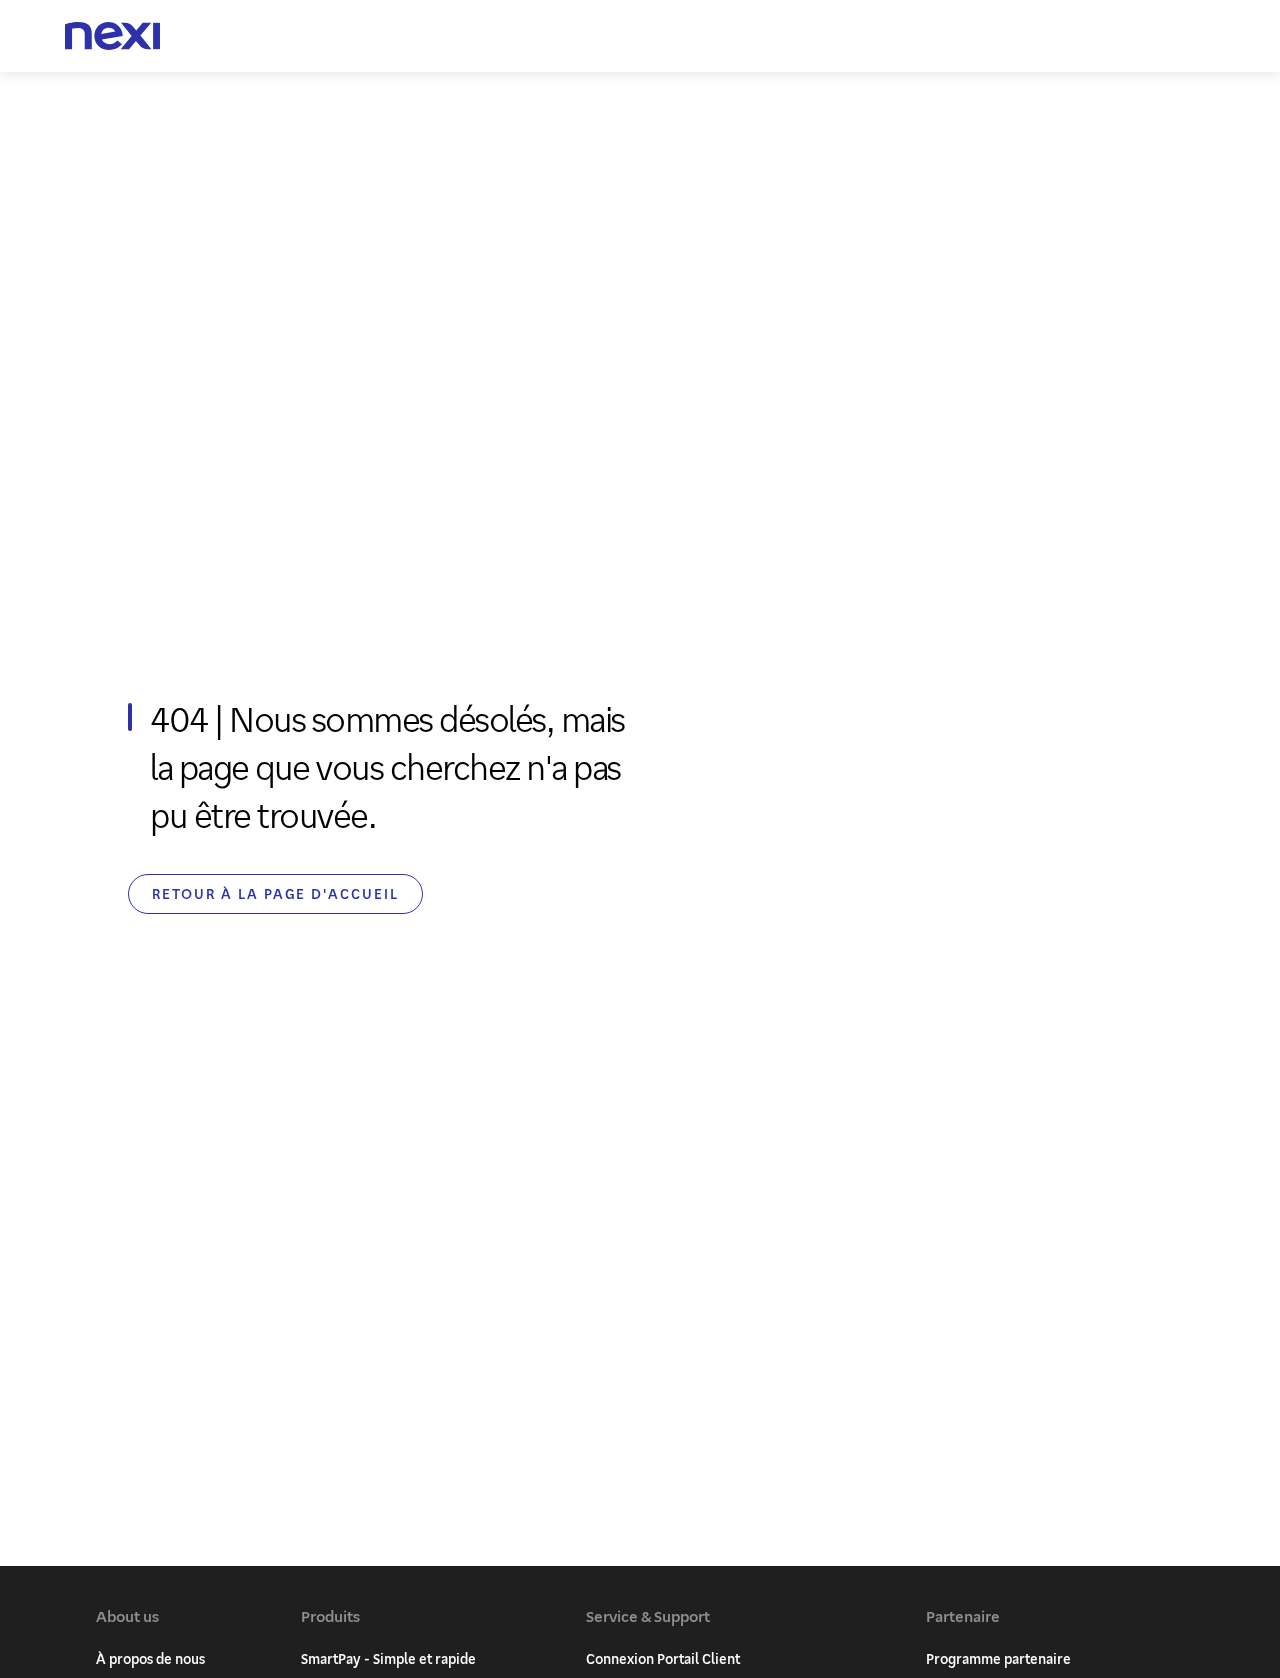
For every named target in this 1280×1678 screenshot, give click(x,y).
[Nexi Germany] (113, 36)
